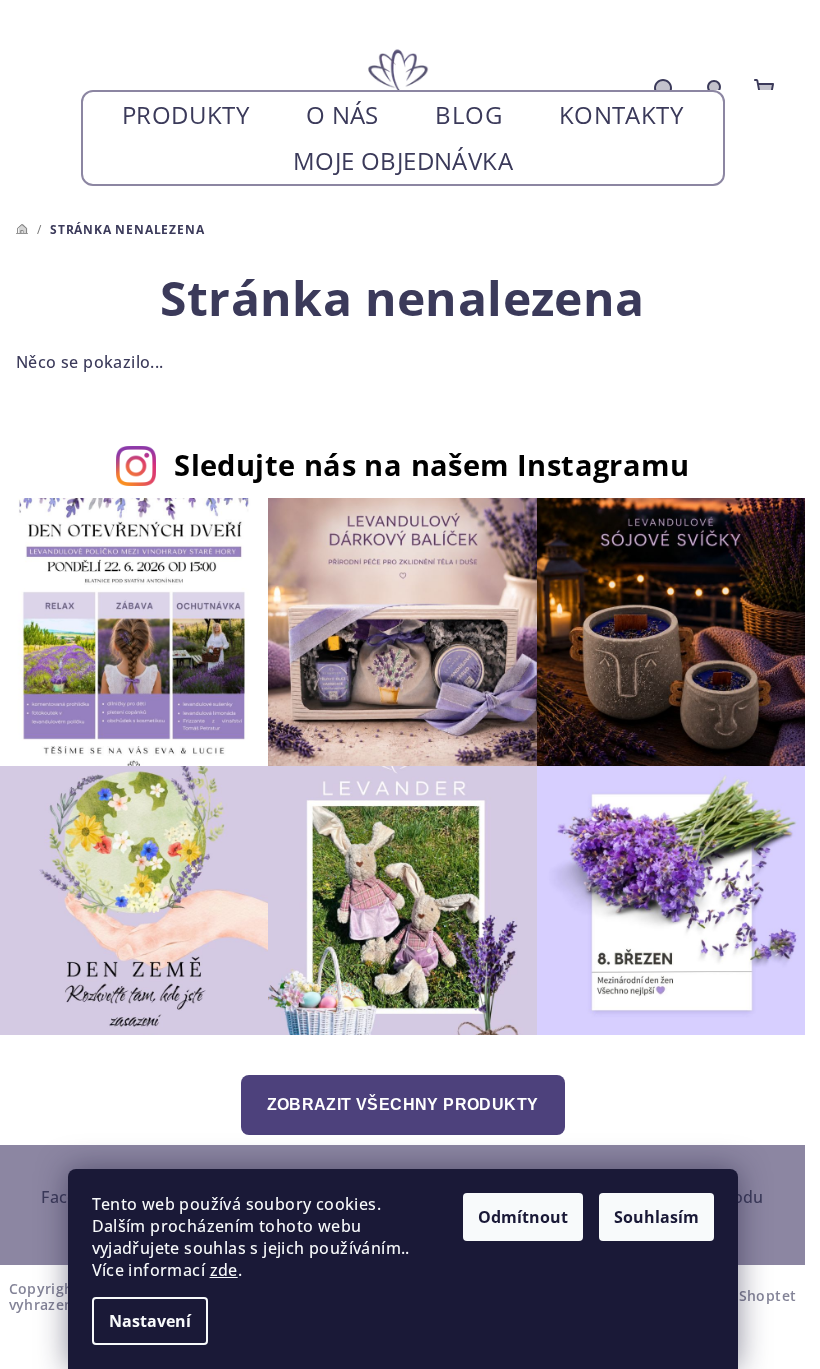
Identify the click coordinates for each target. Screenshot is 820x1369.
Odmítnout (523, 1217)
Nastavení (150, 1321)
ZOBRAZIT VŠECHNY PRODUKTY (403, 1104)
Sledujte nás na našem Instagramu (431, 464)
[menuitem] (185, 115)
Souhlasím (656, 1217)
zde (224, 1270)
